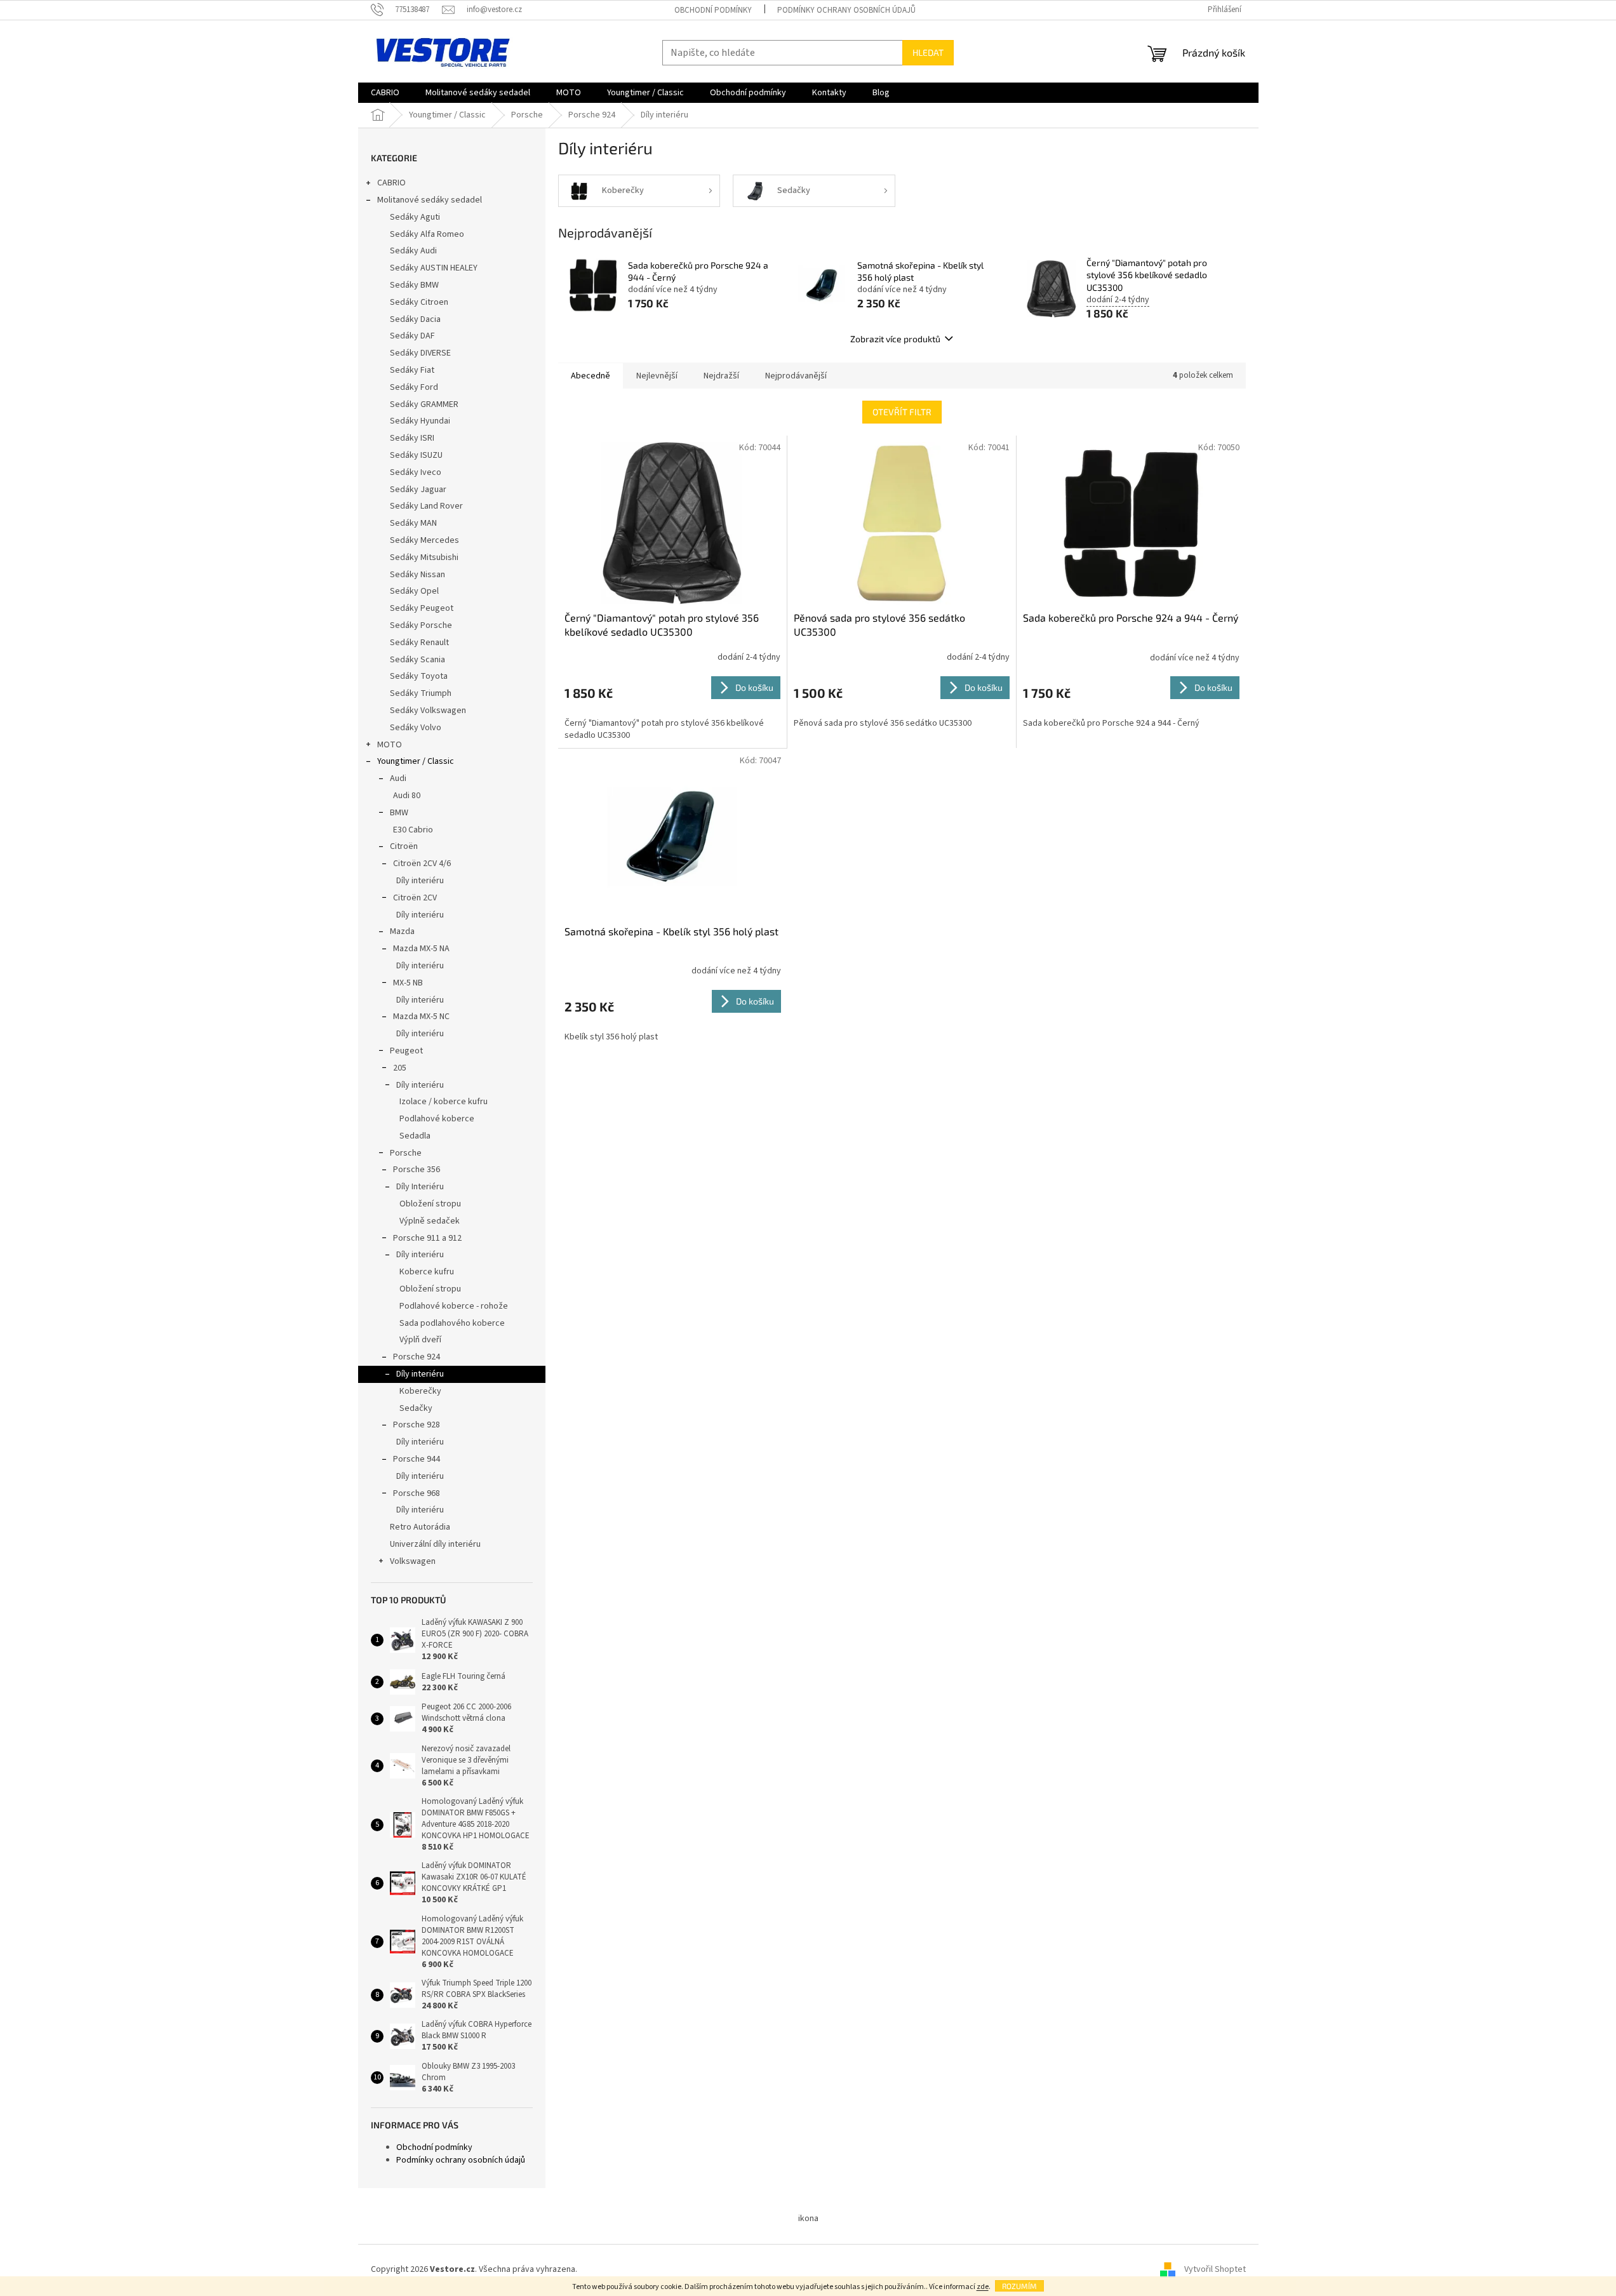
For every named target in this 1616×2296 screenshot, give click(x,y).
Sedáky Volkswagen (428, 711)
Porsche (406, 1153)
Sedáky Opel (414, 591)
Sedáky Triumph (421, 693)
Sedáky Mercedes (424, 540)
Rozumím (1019, 2286)
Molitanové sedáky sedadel (430, 200)
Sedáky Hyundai (420, 421)
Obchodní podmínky (713, 10)
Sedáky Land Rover (426, 506)
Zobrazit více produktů (895, 339)
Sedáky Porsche (421, 625)
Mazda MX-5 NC (421, 1017)
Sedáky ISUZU (416, 455)
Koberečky (420, 1391)
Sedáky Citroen (419, 302)
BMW (399, 813)
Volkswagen (413, 1561)
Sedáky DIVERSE (420, 353)
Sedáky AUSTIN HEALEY (434, 268)
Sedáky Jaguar (418, 490)
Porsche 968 (417, 1493)
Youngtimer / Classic (416, 761)
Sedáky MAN (413, 523)
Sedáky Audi (413, 251)
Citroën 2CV (415, 898)
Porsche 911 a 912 (427, 1238)
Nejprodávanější (796, 376)
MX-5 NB (408, 983)
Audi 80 (407, 796)
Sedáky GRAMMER (424, 404)
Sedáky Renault (419, 643)
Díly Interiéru (420, 1187)
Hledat (928, 52)
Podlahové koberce (437, 1119)
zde (983, 2287)
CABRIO (391, 183)
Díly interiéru (420, 881)
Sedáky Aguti (415, 217)
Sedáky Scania (417, 660)
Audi (398, 778)
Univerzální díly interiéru (435, 1544)
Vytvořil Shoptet (1215, 2269)
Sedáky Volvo (416, 728)
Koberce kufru (427, 1272)
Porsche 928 (417, 1425)
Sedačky (416, 1408)
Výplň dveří (420, 1340)
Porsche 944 (417, 1459)
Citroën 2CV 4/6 (422, 864)
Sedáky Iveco (416, 472)
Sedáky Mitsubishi (424, 557)
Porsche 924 (417, 1357)
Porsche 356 (417, 1170)
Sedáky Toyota (419, 676)
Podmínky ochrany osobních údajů (846, 10)
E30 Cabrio (413, 830)
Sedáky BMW (414, 285)
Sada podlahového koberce (452, 1323)
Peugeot (406, 1051)
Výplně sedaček (430, 1221)
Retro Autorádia (420, 1527)
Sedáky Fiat (412, 370)
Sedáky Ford (414, 387)
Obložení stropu (430, 1204)
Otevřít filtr (902, 412)
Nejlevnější (657, 376)
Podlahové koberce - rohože (454, 1306)
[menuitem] (385, 93)
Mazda (402, 931)
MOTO (390, 745)
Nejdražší (721, 376)
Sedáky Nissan (417, 575)
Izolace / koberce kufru (444, 1102)
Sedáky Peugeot (422, 608)
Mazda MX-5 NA (421, 949)
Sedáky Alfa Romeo (427, 234)
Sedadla (415, 1136)
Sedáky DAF (412, 336)
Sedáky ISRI (412, 438)
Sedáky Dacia (415, 319)
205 (400, 1068)
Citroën (404, 846)
